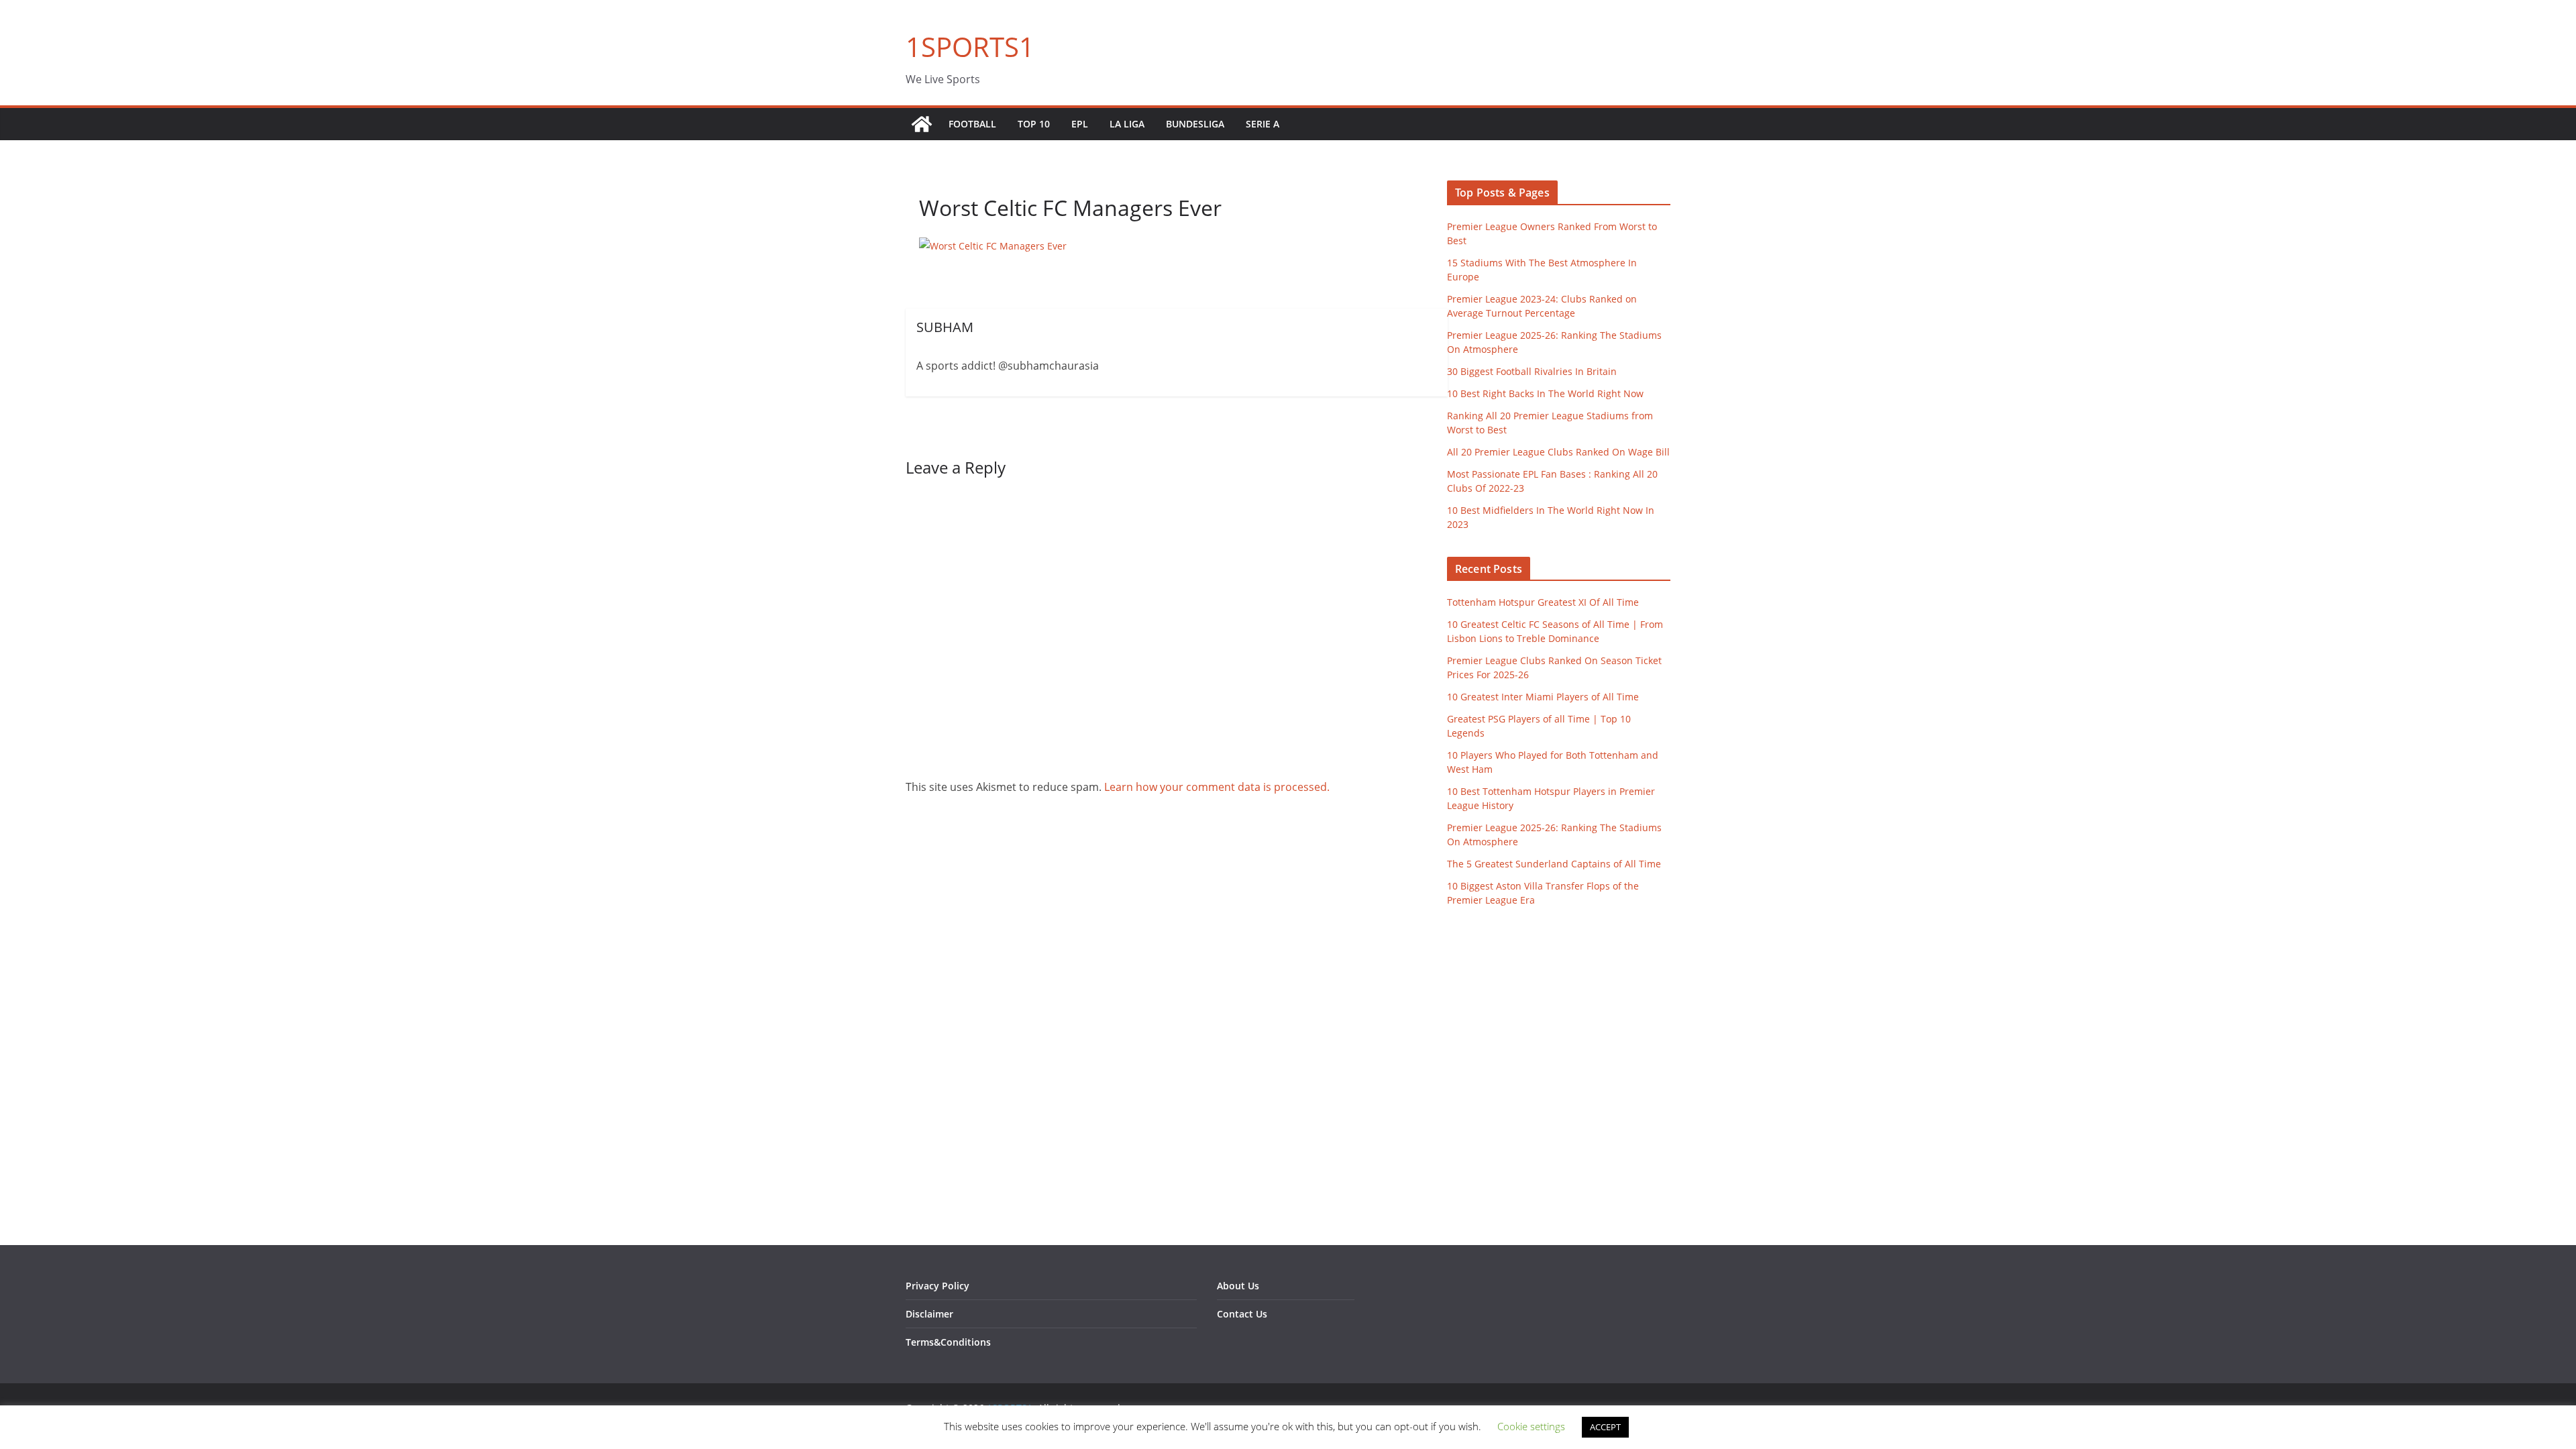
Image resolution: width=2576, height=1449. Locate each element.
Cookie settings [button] (1531, 1426)
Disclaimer (929, 1314)
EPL (1080, 124)
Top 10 (1034, 124)
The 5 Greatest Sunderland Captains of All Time (1554, 864)
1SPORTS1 (970, 47)
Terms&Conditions (948, 1342)
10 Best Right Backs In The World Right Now (1545, 393)
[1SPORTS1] (922, 124)
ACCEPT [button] (1605, 1427)
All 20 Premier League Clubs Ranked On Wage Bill (1558, 452)
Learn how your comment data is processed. (1217, 787)
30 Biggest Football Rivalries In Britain (1532, 371)
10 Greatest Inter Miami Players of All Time (1543, 697)
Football (972, 124)
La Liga (1127, 124)
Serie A (1263, 124)
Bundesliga (1195, 124)
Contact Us (1242, 1314)
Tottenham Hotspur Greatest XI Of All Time (1543, 602)
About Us (1238, 1286)
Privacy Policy (937, 1286)
